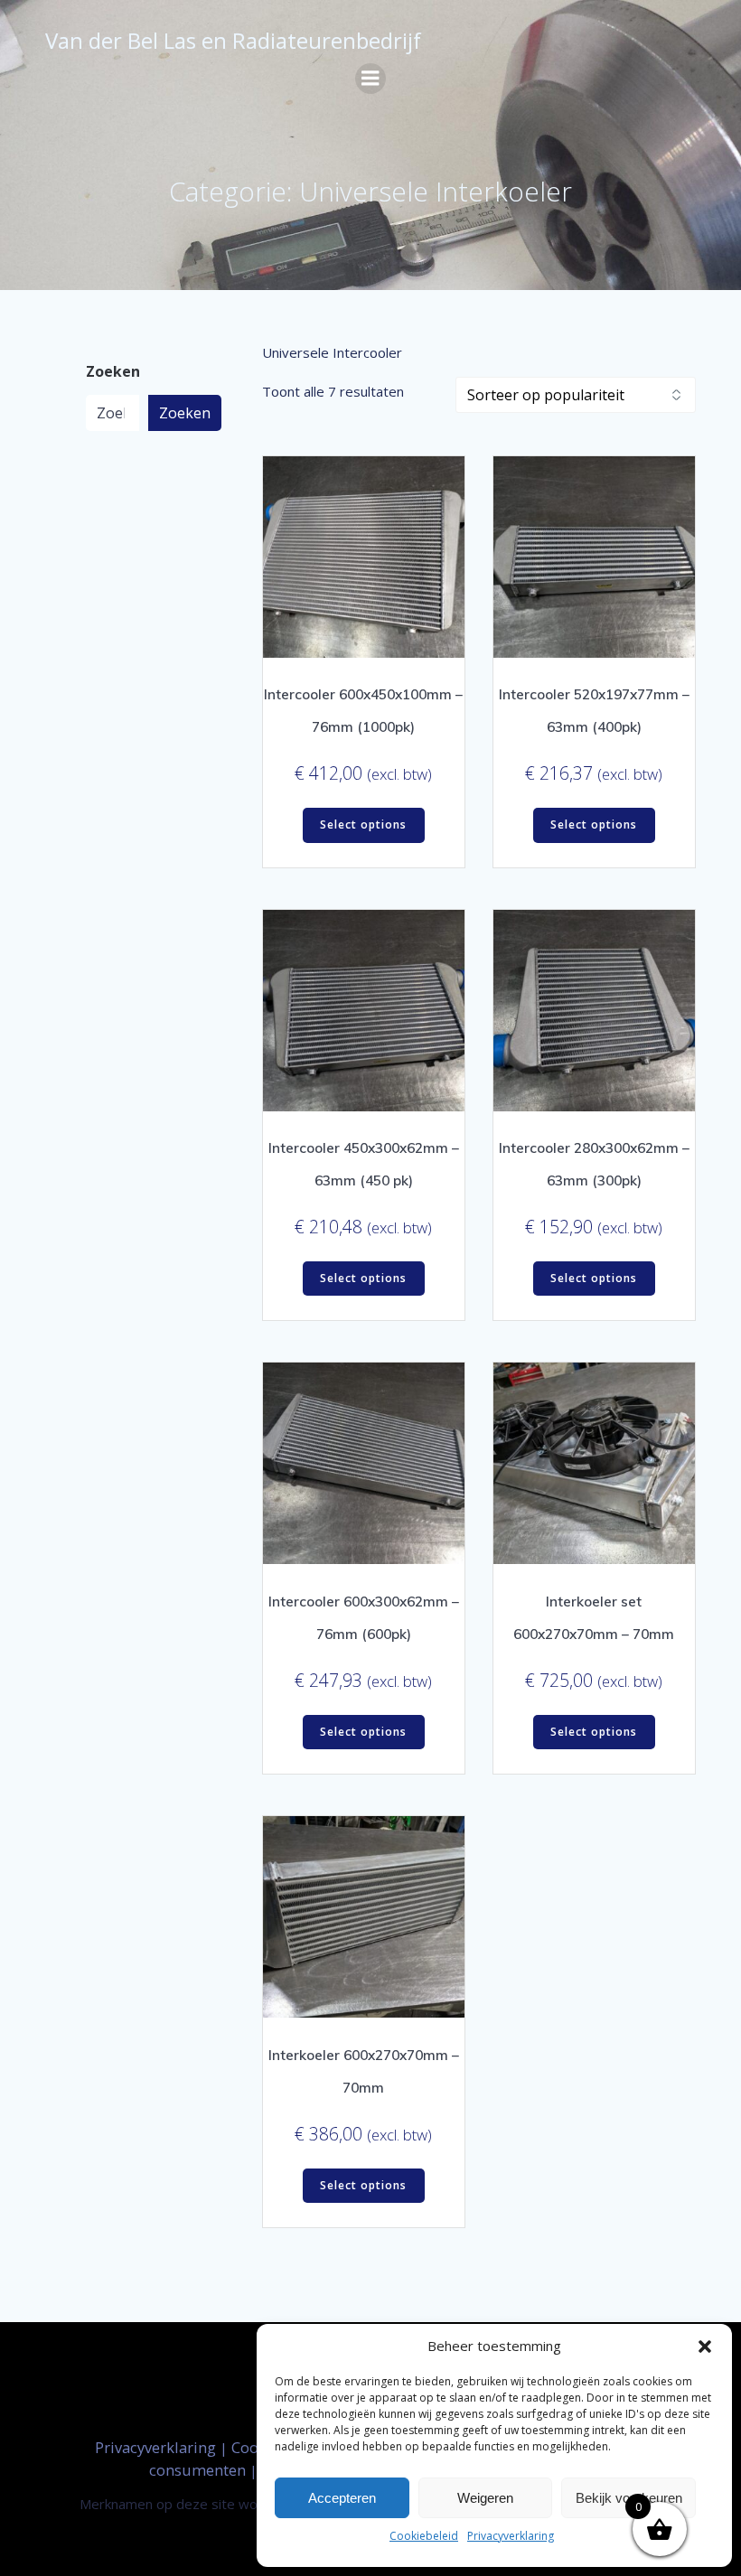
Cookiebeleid (424, 2536)
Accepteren (342, 2498)
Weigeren (485, 2498)
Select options (363, 824)
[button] (705, 2347)
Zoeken (113, 372)
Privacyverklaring (511, 2536)
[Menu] (370, 79)
